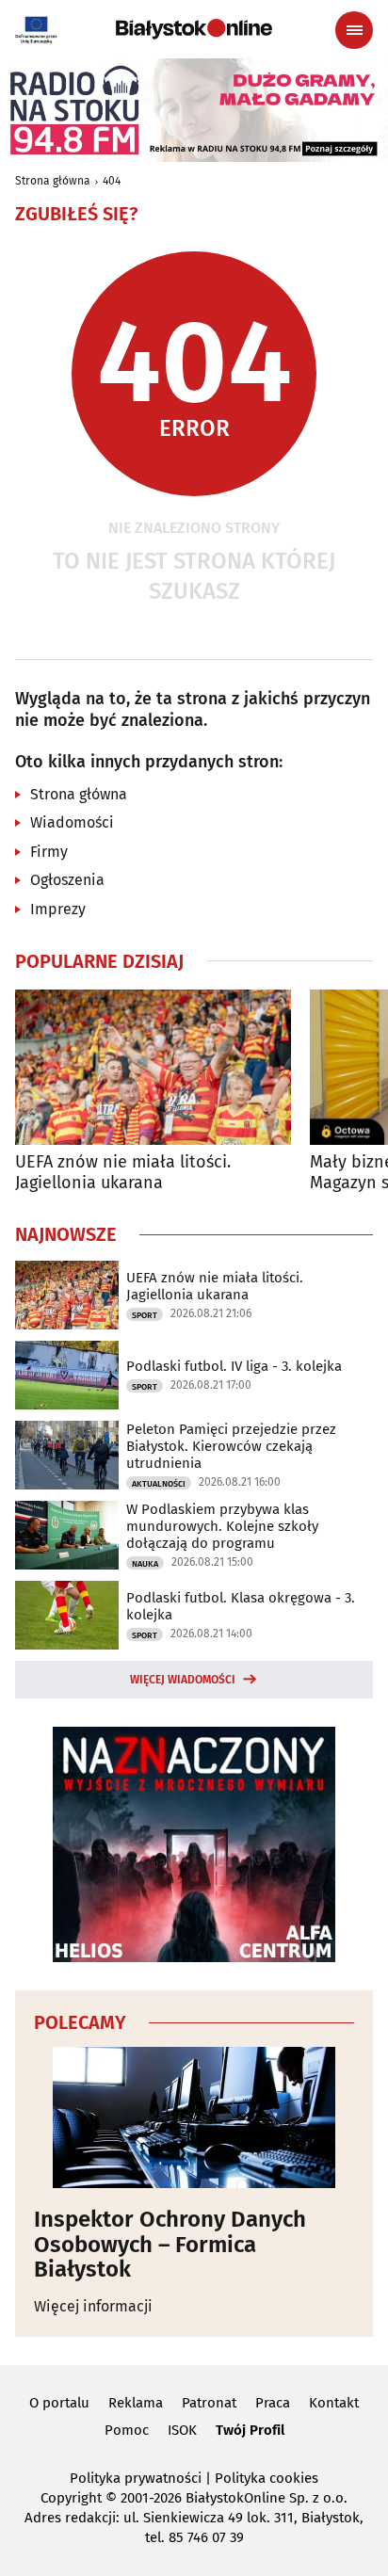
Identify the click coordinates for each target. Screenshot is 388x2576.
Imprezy (58, 909)
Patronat (209, 2403)
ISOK (182, 2430)
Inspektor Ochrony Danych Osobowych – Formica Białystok (170, 2244)
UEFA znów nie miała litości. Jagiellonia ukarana (123, 1173)
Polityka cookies (267, 2478)
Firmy (49, 852)
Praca (273, 2403)
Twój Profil (250, 2430)
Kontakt (334, 2403)
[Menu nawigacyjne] (354, 30)
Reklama (136, 2403)
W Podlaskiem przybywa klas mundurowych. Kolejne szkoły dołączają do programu (222, 1526)
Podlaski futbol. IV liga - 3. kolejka (234, 1366)
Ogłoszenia (67, 880)
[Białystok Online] (194, 29)
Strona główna (53, 181)
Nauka (145, 1564)
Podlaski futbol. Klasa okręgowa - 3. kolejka (241, 1606)
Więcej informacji (93, 2306)
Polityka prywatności (136, 2478)
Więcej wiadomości (183, 1680)
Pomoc (127, 2430)
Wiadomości (72, 822)
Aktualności (159, 1484)
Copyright (71, 2498)
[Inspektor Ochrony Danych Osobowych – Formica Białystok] (194, 2117)
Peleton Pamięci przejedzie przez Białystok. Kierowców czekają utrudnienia (231, 1446)
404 (112, 181)
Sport (145, 1315)
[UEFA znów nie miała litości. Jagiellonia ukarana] (153, 1067)
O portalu (59, 2403)
